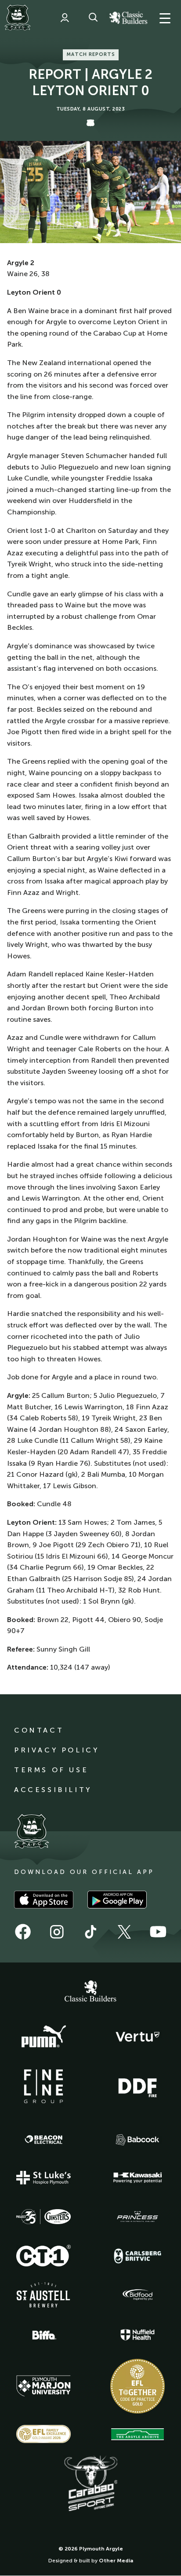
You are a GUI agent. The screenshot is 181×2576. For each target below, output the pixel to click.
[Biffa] (43, 2335)
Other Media (116, 2561)
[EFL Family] (43, 2434)
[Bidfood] (138, 2295)
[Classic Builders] (90, 1992)
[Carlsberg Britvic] (138, 2256)
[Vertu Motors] (138, 2036)
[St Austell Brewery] (43, 2295)
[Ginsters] (43, 2217)
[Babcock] (138, 2140)
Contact (39, 1730)
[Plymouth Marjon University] (43, 2386)
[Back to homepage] (18, 18)
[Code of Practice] (138, 2386)
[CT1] (43, 2255)
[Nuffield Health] (138, 2335)
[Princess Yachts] (138, 2217)
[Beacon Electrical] (43, 2140)
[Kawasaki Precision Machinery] (138, 2177)
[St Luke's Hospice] (43, 2178)
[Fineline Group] (43, 2086)
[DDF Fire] (138, 2087)
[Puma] (43, 2037)
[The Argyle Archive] (138, 2434)
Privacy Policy (56, 1750)
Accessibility (53, 1790)
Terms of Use (51, 1770)
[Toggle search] (93, 18)
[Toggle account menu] (65, 18)
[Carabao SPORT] (90, 2484)
